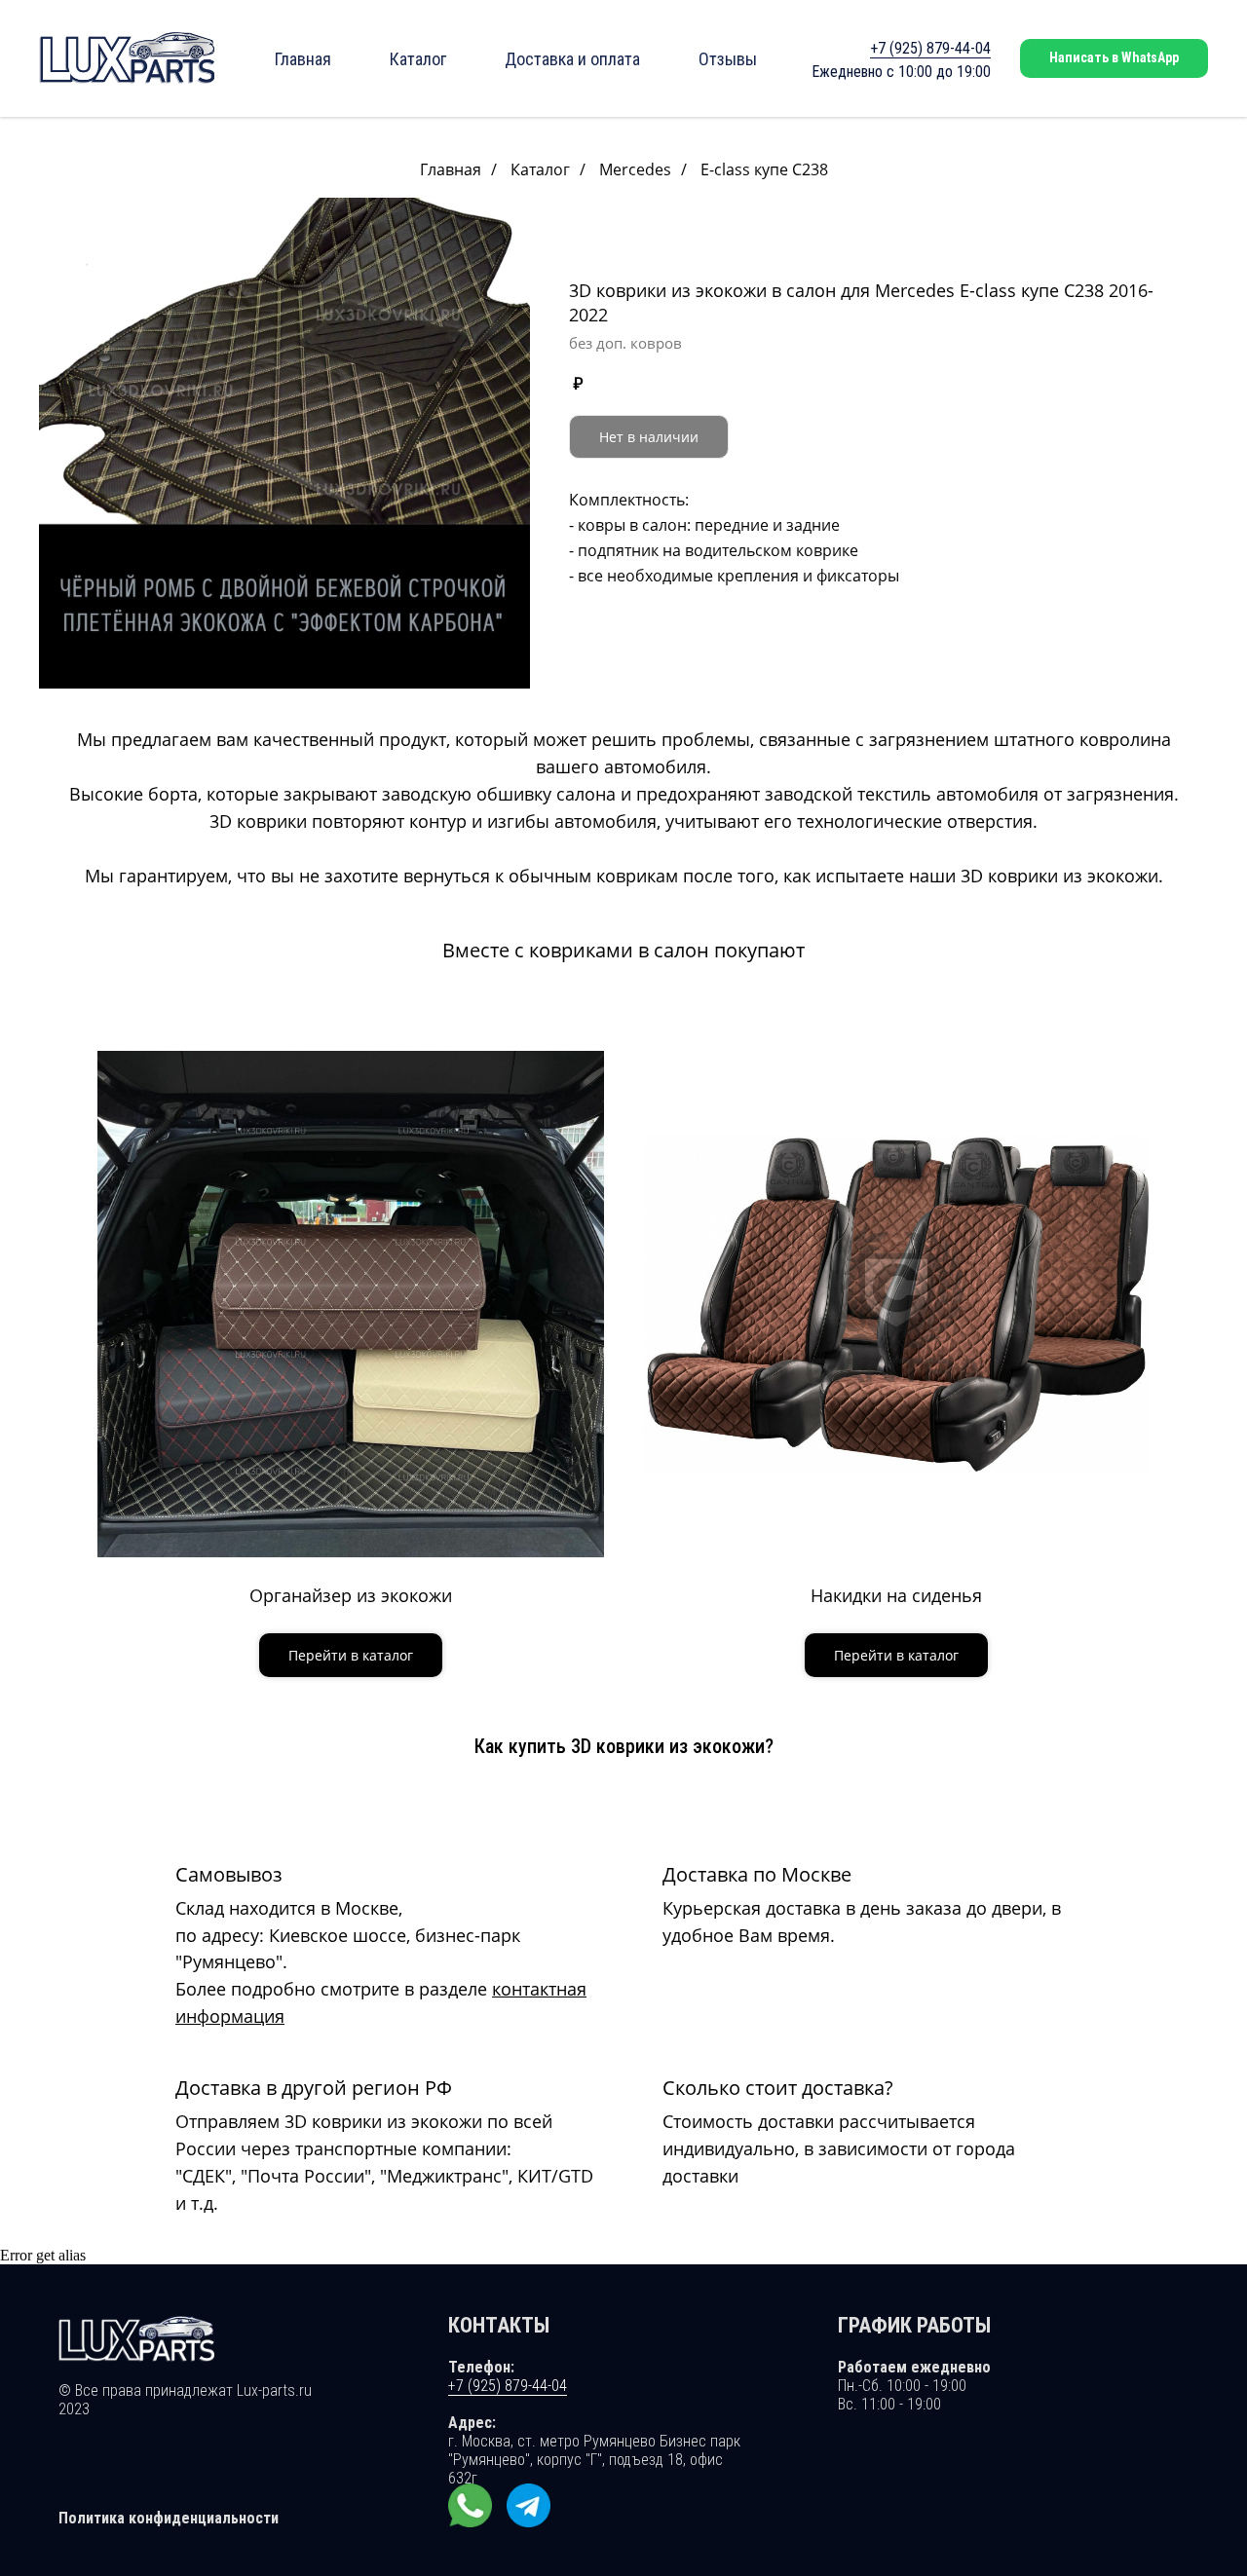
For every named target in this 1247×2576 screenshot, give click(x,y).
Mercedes (635, 170)
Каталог (418, 59)
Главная (303, 59)
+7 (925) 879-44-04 (930, 48)
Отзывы (728, 59)
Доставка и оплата (572, 59)
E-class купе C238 (764, 170)
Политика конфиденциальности (169, 2518)
